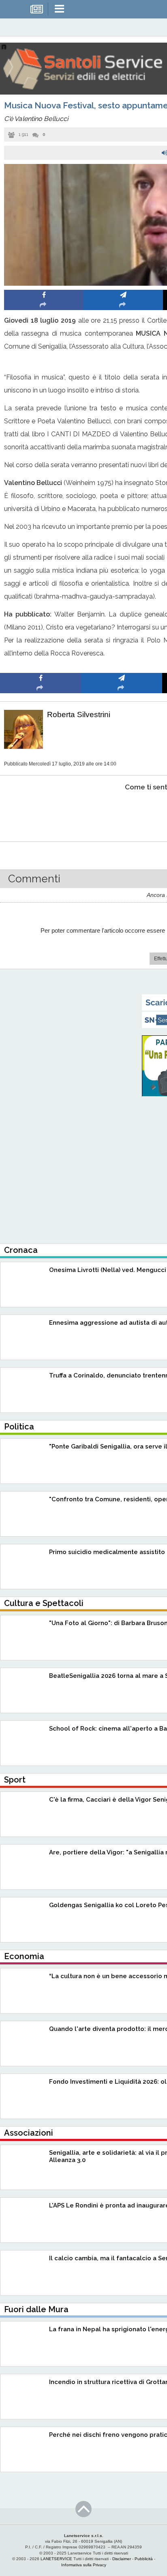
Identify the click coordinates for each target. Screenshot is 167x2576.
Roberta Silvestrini (79, 715)
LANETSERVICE (56, 2559)
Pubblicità (144, 2559)
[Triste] (122, 812)
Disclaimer (122, 2559)
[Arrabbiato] (41, 812)
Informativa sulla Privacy (84, 2565)
